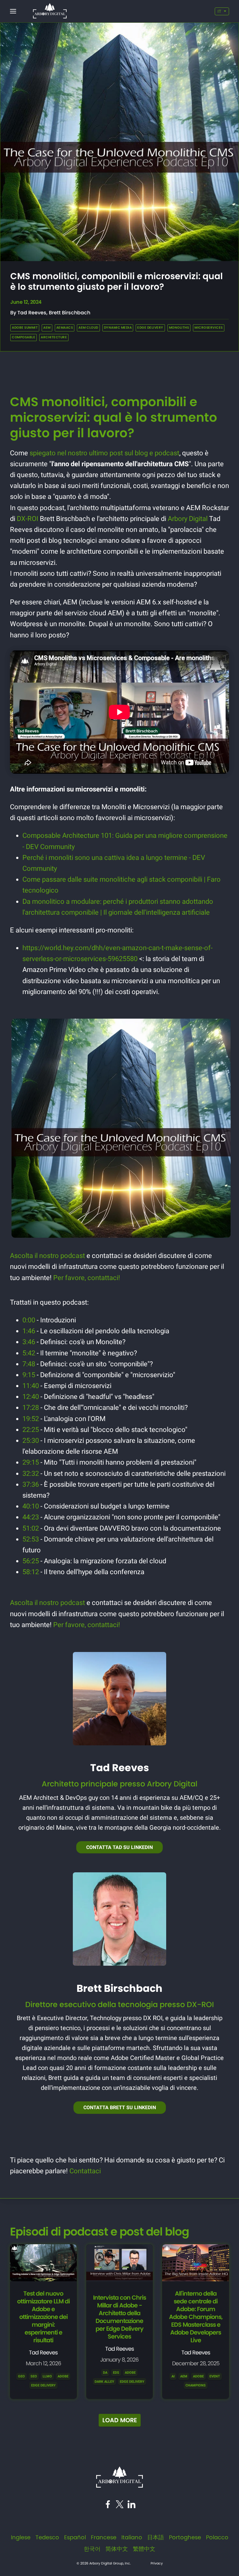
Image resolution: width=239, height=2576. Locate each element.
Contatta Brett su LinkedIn (120, 2107)
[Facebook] (108, 2506)
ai (173, 2376)
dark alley (104, 2382)
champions (196, 2385)
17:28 (31, 1408)
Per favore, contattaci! (87, 1278)
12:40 (31, 1397)
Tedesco (47, 2537)
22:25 (31, 1430)
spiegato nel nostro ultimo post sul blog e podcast (104, 453)
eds (116, 2373)
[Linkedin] (131, 2506)
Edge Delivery (43, 2385)
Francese (104, 2537)
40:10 (31, 1506)
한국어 (92, 2549)
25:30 (31, 1440)
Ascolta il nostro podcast (47, 1256)
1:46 (29, 1331)
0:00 (29, 1320)
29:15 (31, 1462)
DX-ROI (28, 519)
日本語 (156, 2537)
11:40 (31, 1386)
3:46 (29, 1342)
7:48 (29, 1364)
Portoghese (185, 2537)
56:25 (31, 1561)
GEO (21, 2376)
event (215, 2376)
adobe (130, 2373)
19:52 (31, 1419)
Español (75, 2537)
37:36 (31, 1484)
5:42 (29, 1353)
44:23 (31, 1517)
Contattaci (85, 2171)
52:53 (31, 1539)
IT (219, 11)
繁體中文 (144, 2549)
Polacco (217, 2537)
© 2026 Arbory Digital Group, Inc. (104, 2563)
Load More (120, 2420)
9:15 (29, 1375)
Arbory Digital (188, 519)
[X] (120, 2506)
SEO (34, 2376)
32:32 (31, 1473)
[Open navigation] (13, 11)
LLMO (47, 2376)
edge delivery (132, 2382)
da (105, 2373)
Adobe (63, 2376)
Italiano (132, 2537)
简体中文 (117, 2549)
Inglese (21, 2537)
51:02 (31, 1528)
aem (184, 2376)
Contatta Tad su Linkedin (119, 1847)
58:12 (31, 1572)
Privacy (157, 2563)
